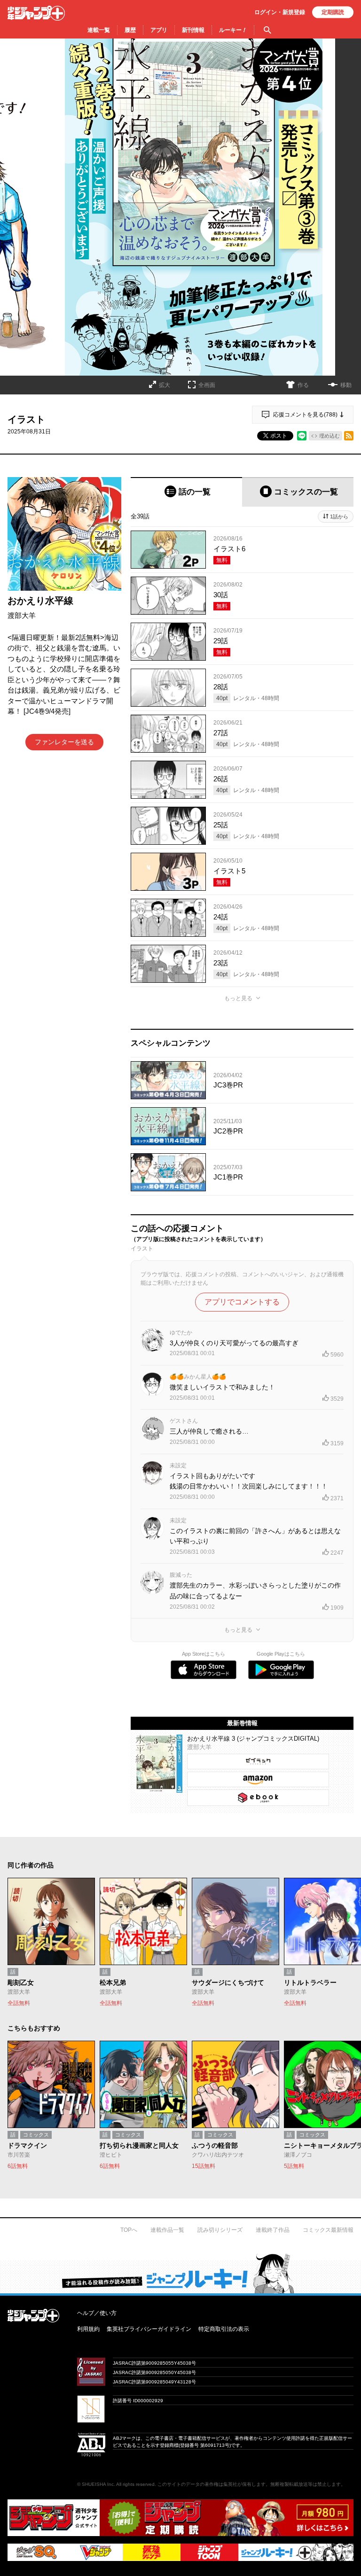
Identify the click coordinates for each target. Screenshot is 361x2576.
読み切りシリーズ (220, 2230)
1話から (339, 517)
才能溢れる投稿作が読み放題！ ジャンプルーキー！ (180, 2273)
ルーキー (233, 30)
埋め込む (330, 436)
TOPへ (129, 2230)
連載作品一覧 (167, 2230)
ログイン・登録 (280, 12)
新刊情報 (193, 30)
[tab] (186, 492)
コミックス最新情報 (328, 2230)
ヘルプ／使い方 (97, 2313)
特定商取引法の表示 (224, 2329)
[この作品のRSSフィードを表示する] (349, 436)
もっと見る (238, 998)
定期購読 (333, 12)
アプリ (159, 30)
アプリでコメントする (242, 1302)
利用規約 (88, 2329)
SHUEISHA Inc (98, 2484)
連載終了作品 (273, 2230)
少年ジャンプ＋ (36, 13)
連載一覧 (99, 30)
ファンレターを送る (64, 742)
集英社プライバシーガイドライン (149, 2329)
